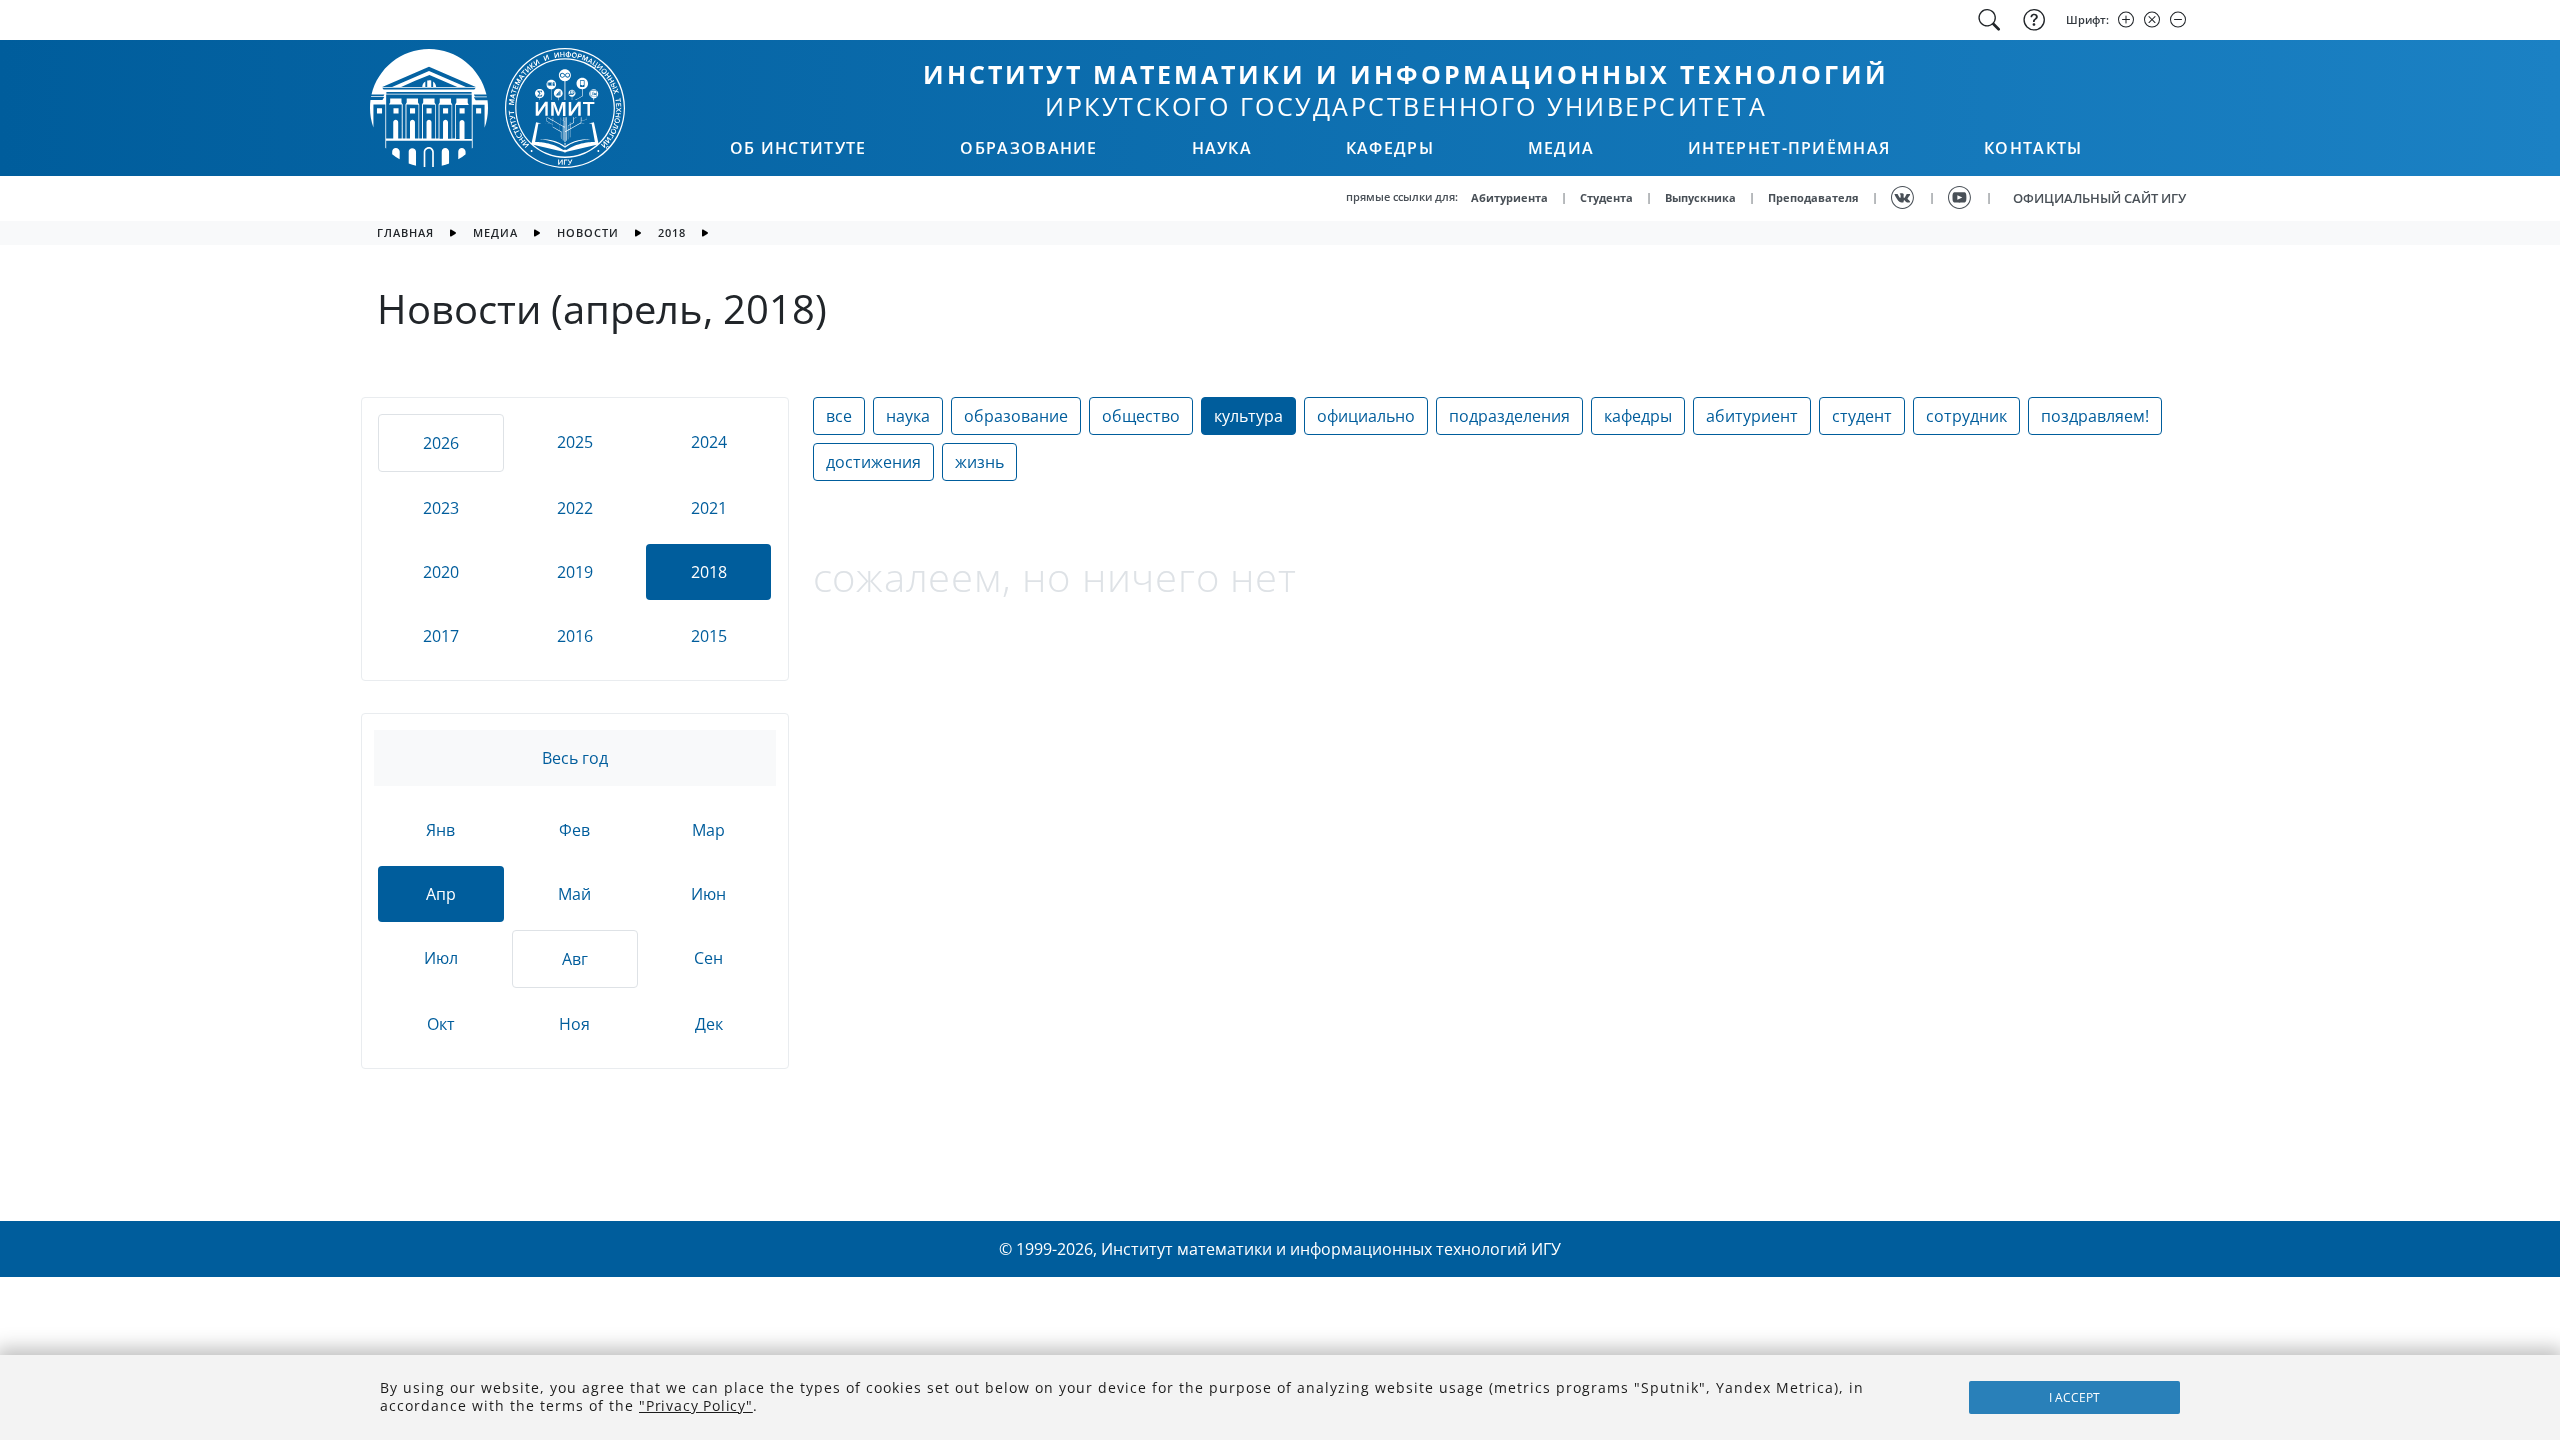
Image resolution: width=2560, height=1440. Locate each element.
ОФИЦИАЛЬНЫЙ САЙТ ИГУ (2099, 198)
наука (908, 416)
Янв (440, 830)
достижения (873, 462)
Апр (441, 894)
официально (1366, 416)
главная (405, 232)
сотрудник (1966, 416)
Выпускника (1700, 197)
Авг (575, 959)
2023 (441, 508)
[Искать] (1989, 20)
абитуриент (1752, 416)
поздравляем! (2095, 416)
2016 (575, 636)
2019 (575, 572)
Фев (574, 830)
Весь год (575, 758)
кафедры (1638, 416)
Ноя (574, 1024)
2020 (441, 572)
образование (1016, 416)
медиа (495, 232)
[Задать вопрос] (2032, 20)
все (839, 416)
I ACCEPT (2074, 1397)
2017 (441, 636)
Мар (708, 830)
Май (574, 894)
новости (588, 232)
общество (1141, 416)
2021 (709, 508)
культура (1248, 416)
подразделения (1509, 416)
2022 (575, 508)
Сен (708, 958)
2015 (709, 636)
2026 (441, 443)
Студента (1606, 197)
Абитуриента (1509, 197)
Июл (441, 958)
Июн (708, 894)
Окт (441, 1024)
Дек (709, 1024)
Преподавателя (1813, 197)
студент (1862, 416)
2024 (709, 442)
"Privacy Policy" (696, 1405)
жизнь (979, 462)
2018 (672, 232)
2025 (575, 442)
